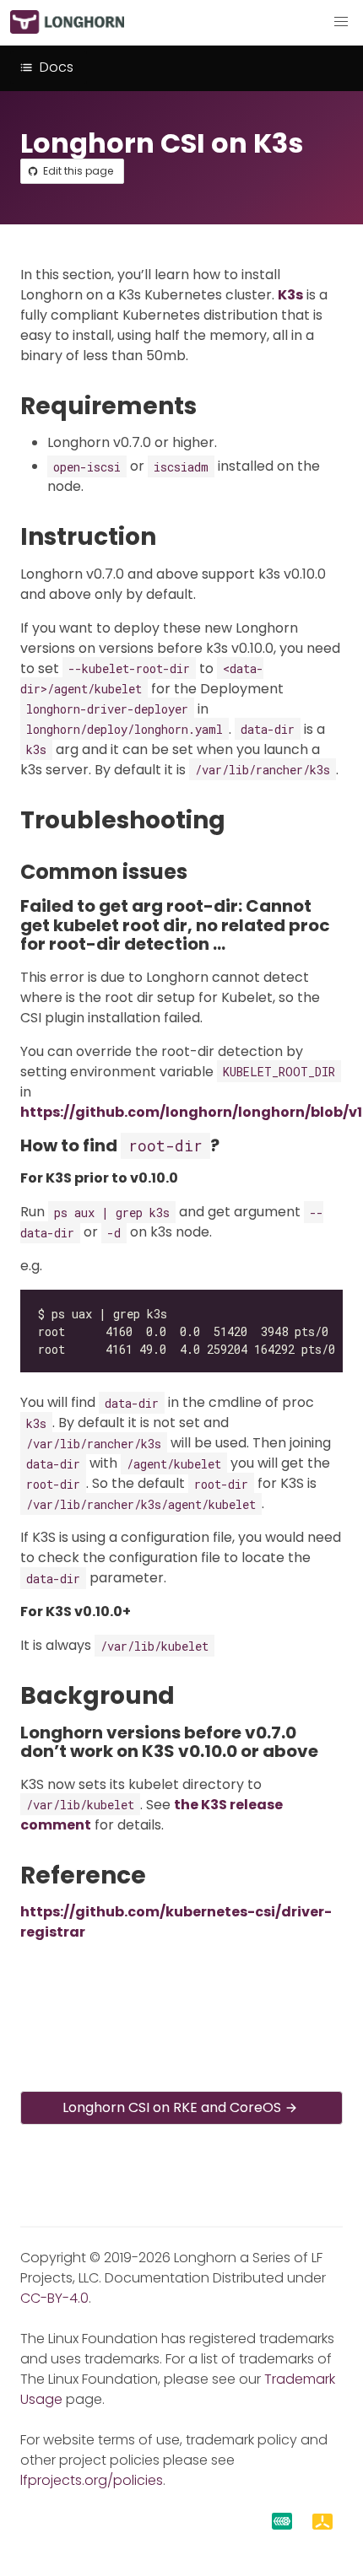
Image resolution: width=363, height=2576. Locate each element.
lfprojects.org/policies (92, 2480)
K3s (290, 295)
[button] (341, 22)
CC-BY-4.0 (54, 2298)
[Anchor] (212, 406)
